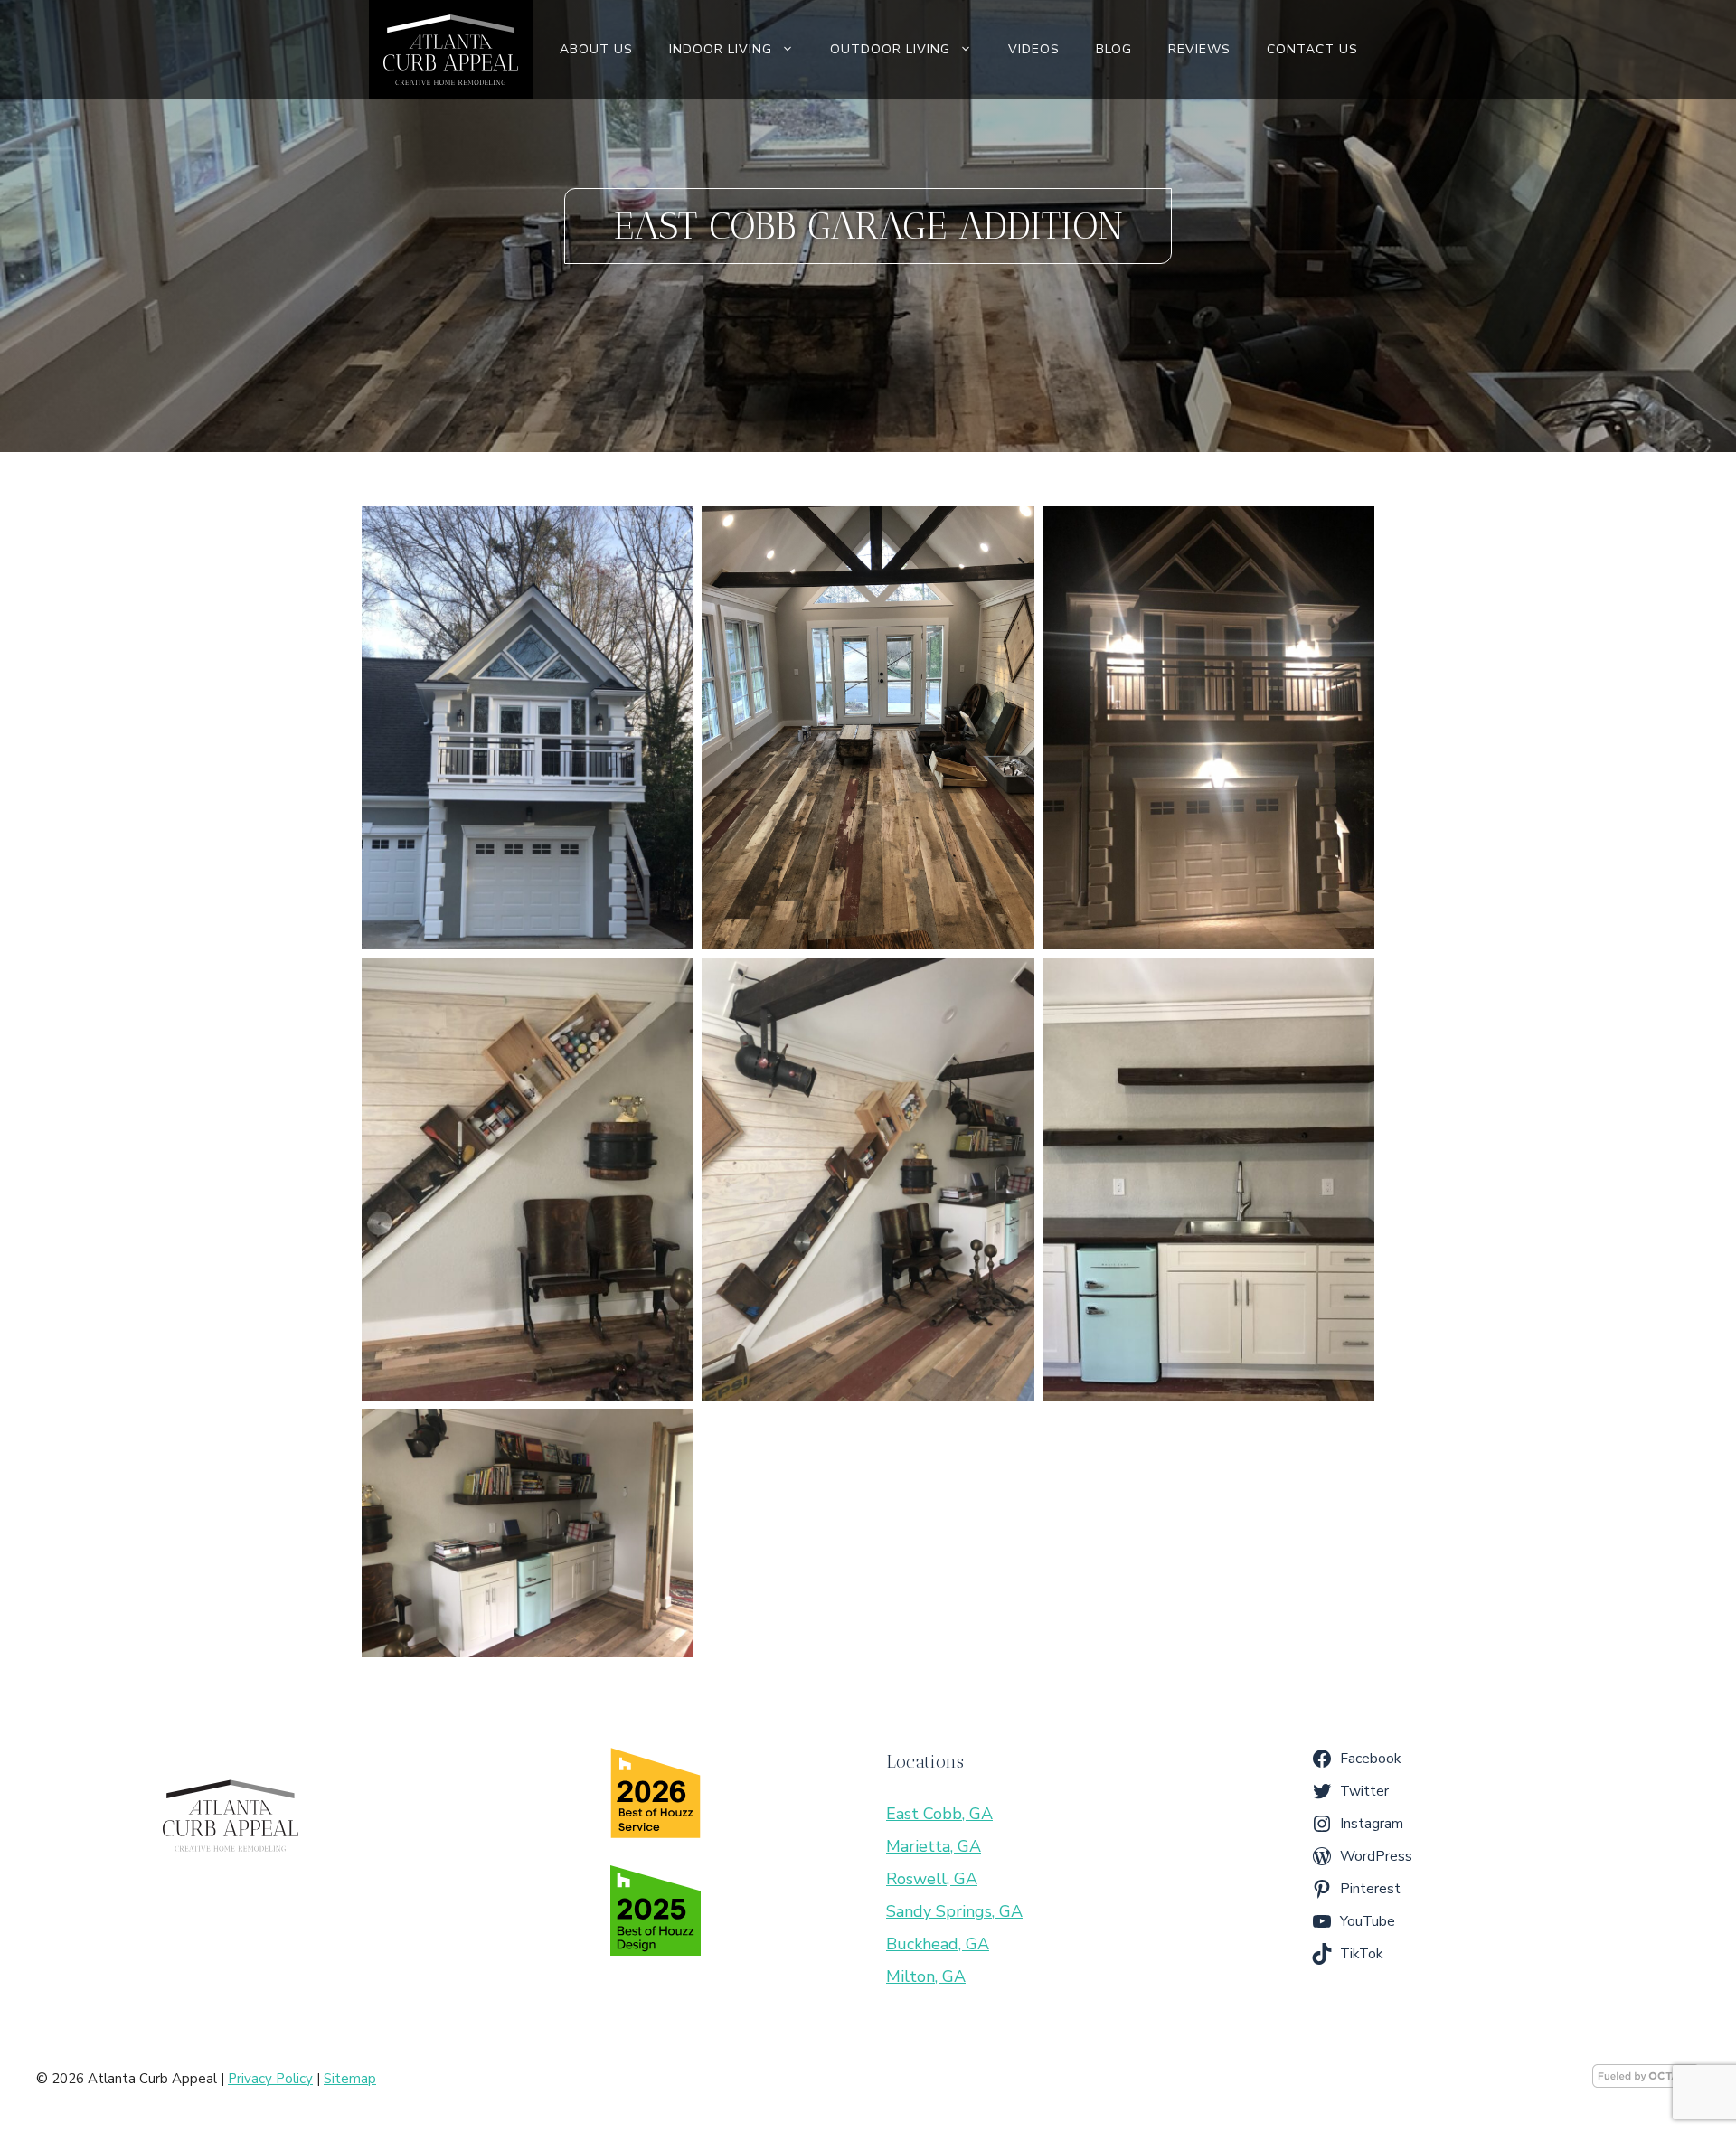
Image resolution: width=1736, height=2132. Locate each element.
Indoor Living (721, 49)
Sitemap (350, 2079)
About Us (596, 49)
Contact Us (1312, 49)
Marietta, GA (934, 1846)
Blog (1114, 49)
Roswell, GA (932, 1879)
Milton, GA (926, 1976)
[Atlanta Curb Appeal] (450, 50)
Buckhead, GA (938, 1944)
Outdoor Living (890, 49)
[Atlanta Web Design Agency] (1646, 2083)
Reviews (1199, 49)
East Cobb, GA (939, 1814)
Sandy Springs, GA (954, 1911)
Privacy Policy (270, 2079)
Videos (1034, 49)
